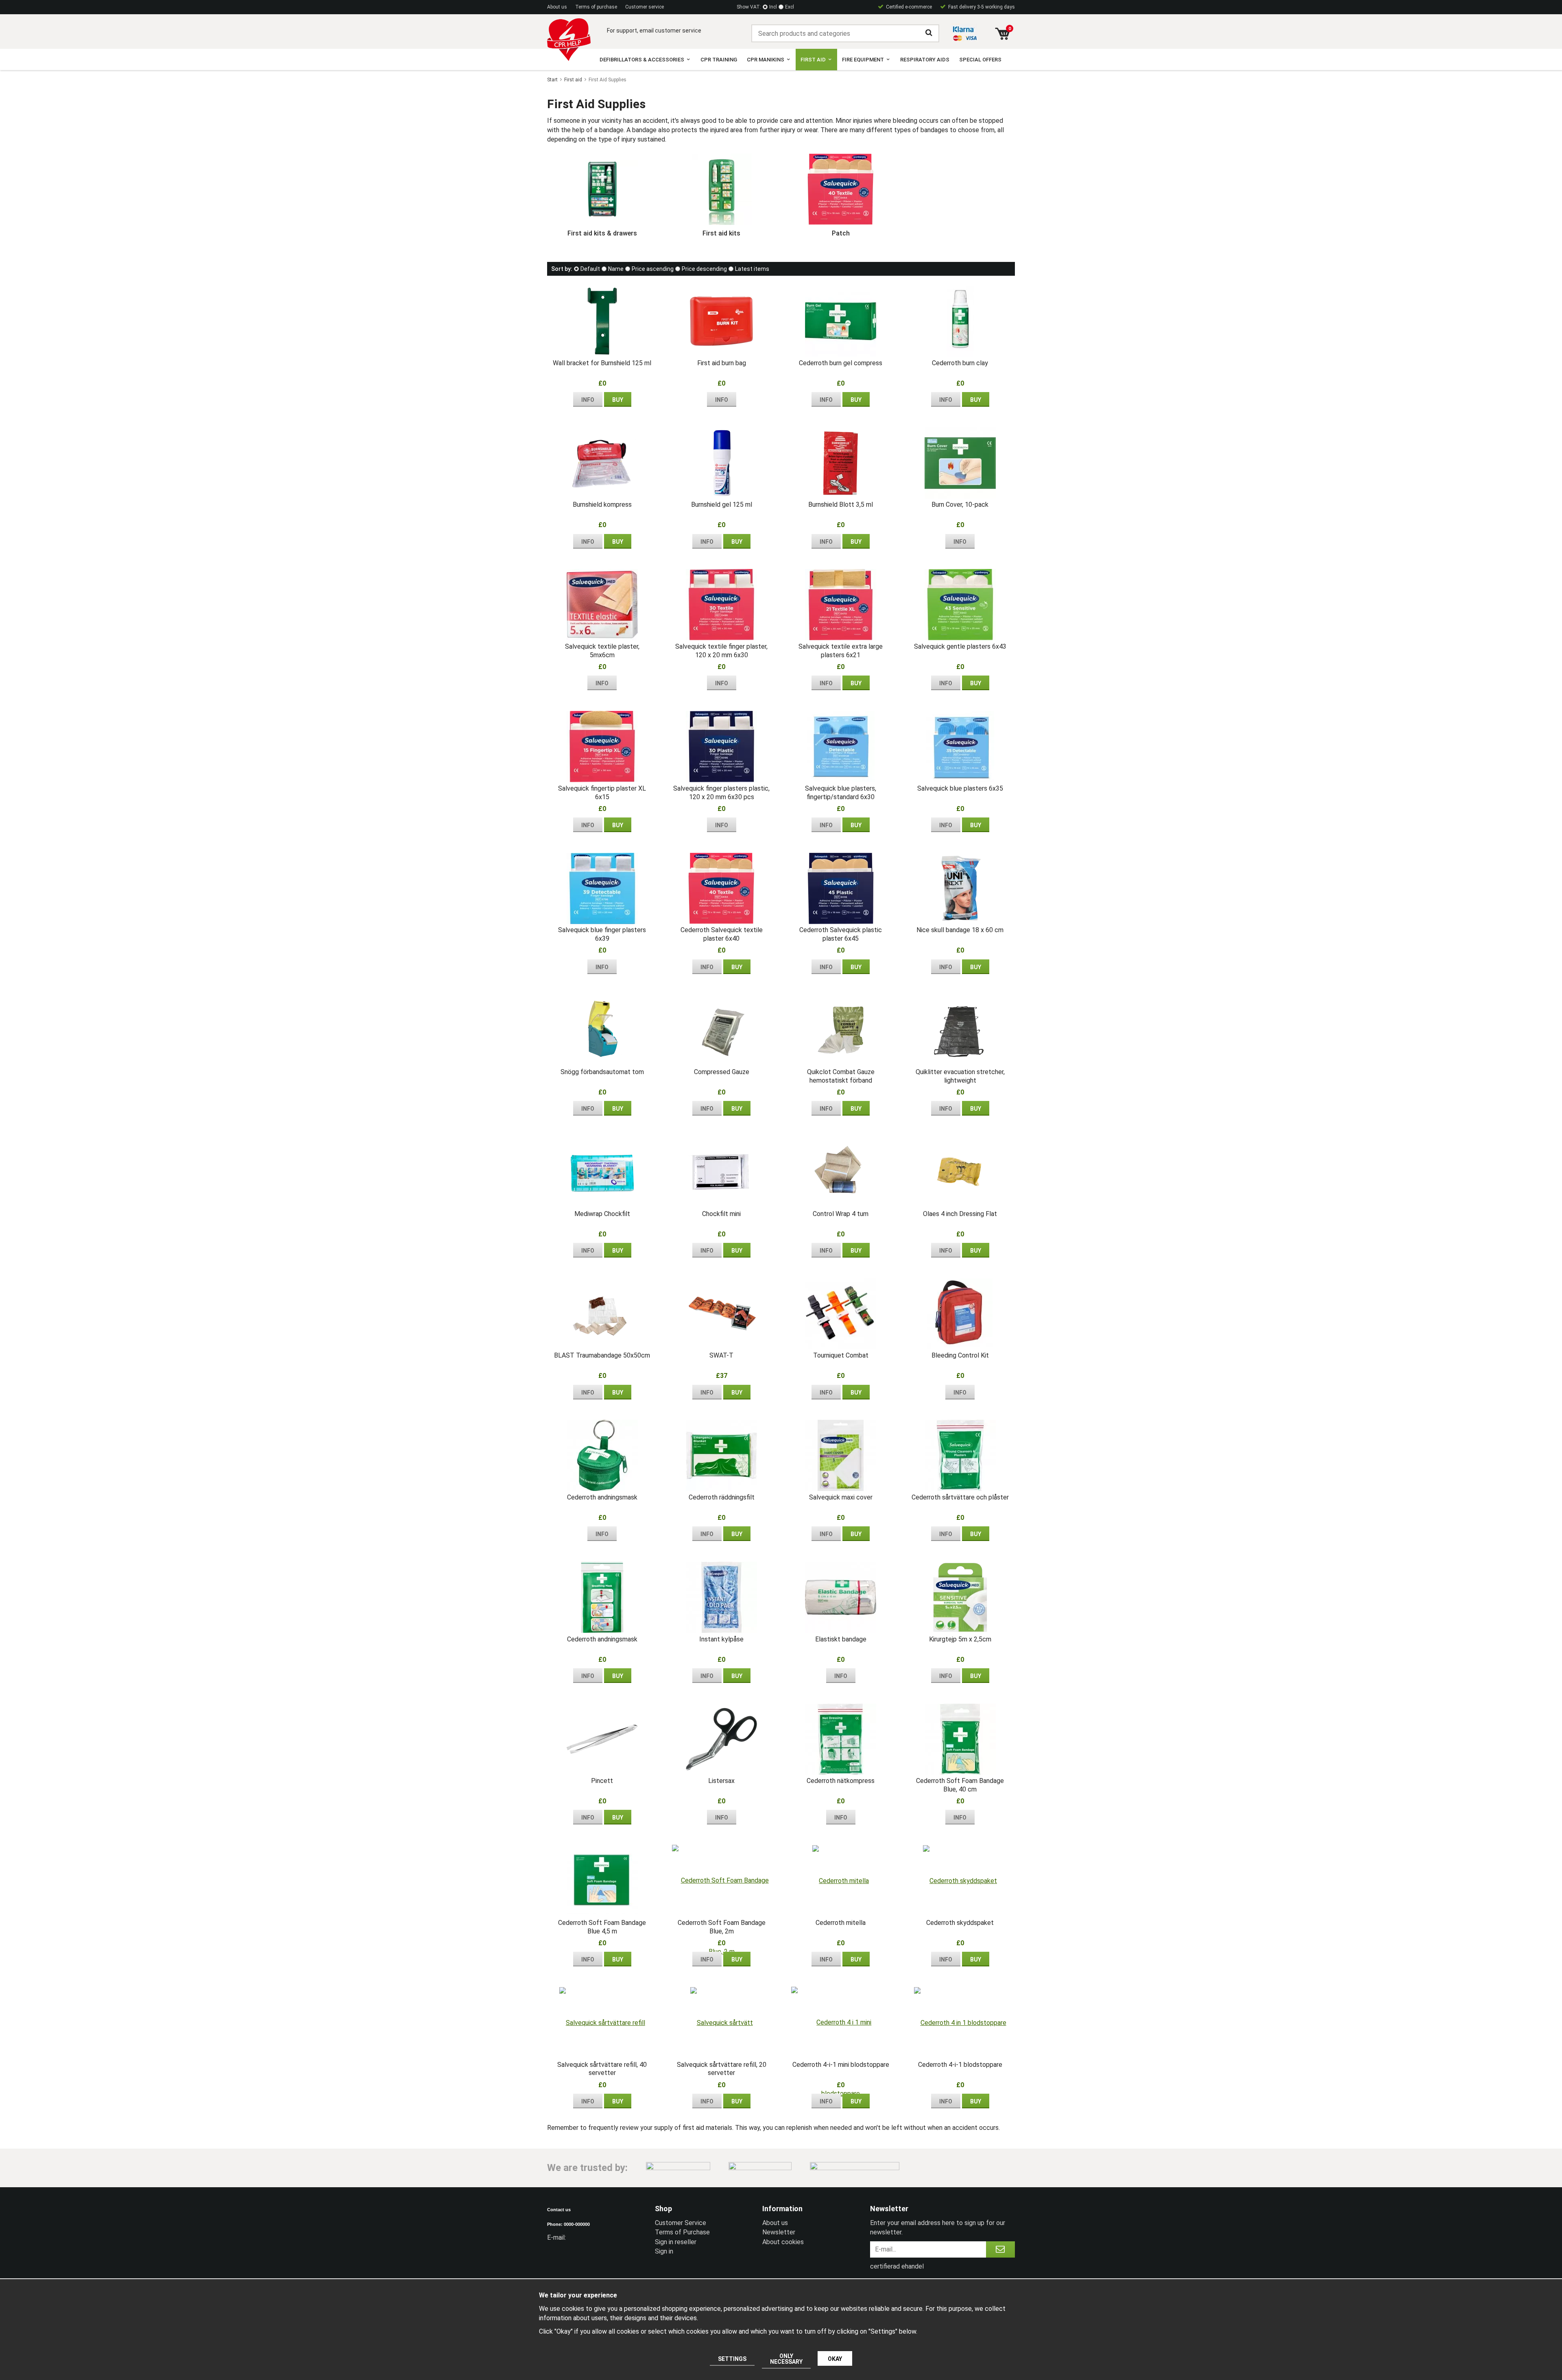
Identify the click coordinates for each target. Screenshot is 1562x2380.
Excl (790, 7)
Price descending (704, 269)
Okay (835, 2359)
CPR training (719, 60)
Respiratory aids (925, 60)
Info (588, 400)
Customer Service (681, 2223)
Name (616, 269)
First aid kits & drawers (602, 233)
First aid (813, 60)
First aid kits (721, 233)
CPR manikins (766, 60)
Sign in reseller (676, 2242)
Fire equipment (863, 60)
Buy (618, 400)
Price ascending (653, 269)
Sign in (664, 2251)
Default (590, 269)
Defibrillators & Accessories (642, 60)
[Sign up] (1000, 2249)
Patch (841, 233)
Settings (732, 2359)
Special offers (980, 60)
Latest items (752, 269)
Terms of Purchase (682, 2232)
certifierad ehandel (897, 2266)
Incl (773, 7)
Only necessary (786, 2359)
